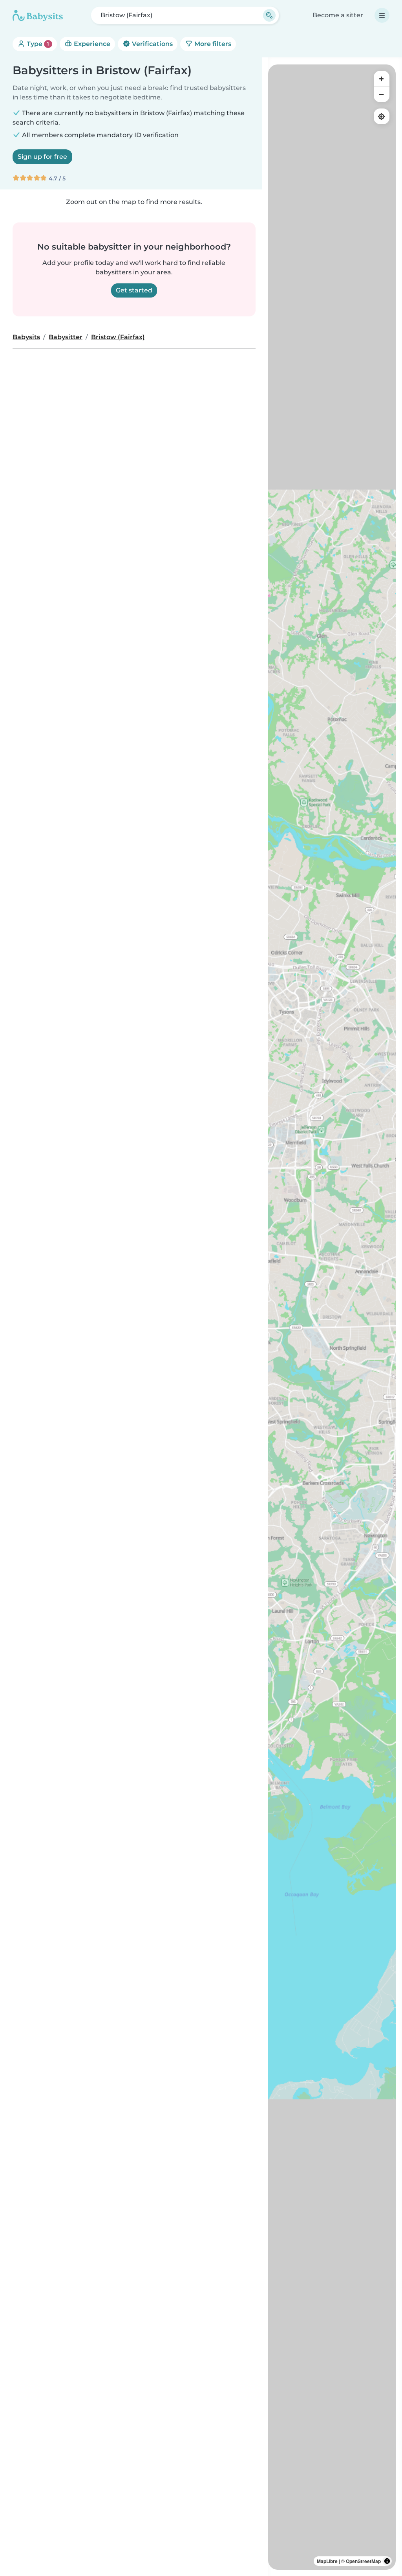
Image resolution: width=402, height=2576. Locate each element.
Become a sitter (338, 15)
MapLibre (327, 2561)
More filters (212, 44)
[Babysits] (38, 15)
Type (37, 44)
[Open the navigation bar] (382, 15)
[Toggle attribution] (387, 2561)
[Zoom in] (382, 79)
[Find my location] (382, 116)
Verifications (152, 44)
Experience (91, 44)
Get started (134, 290)
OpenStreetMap (363, 2561)
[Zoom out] (382, 94)
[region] (332, 1317)
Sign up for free (42, 157)
